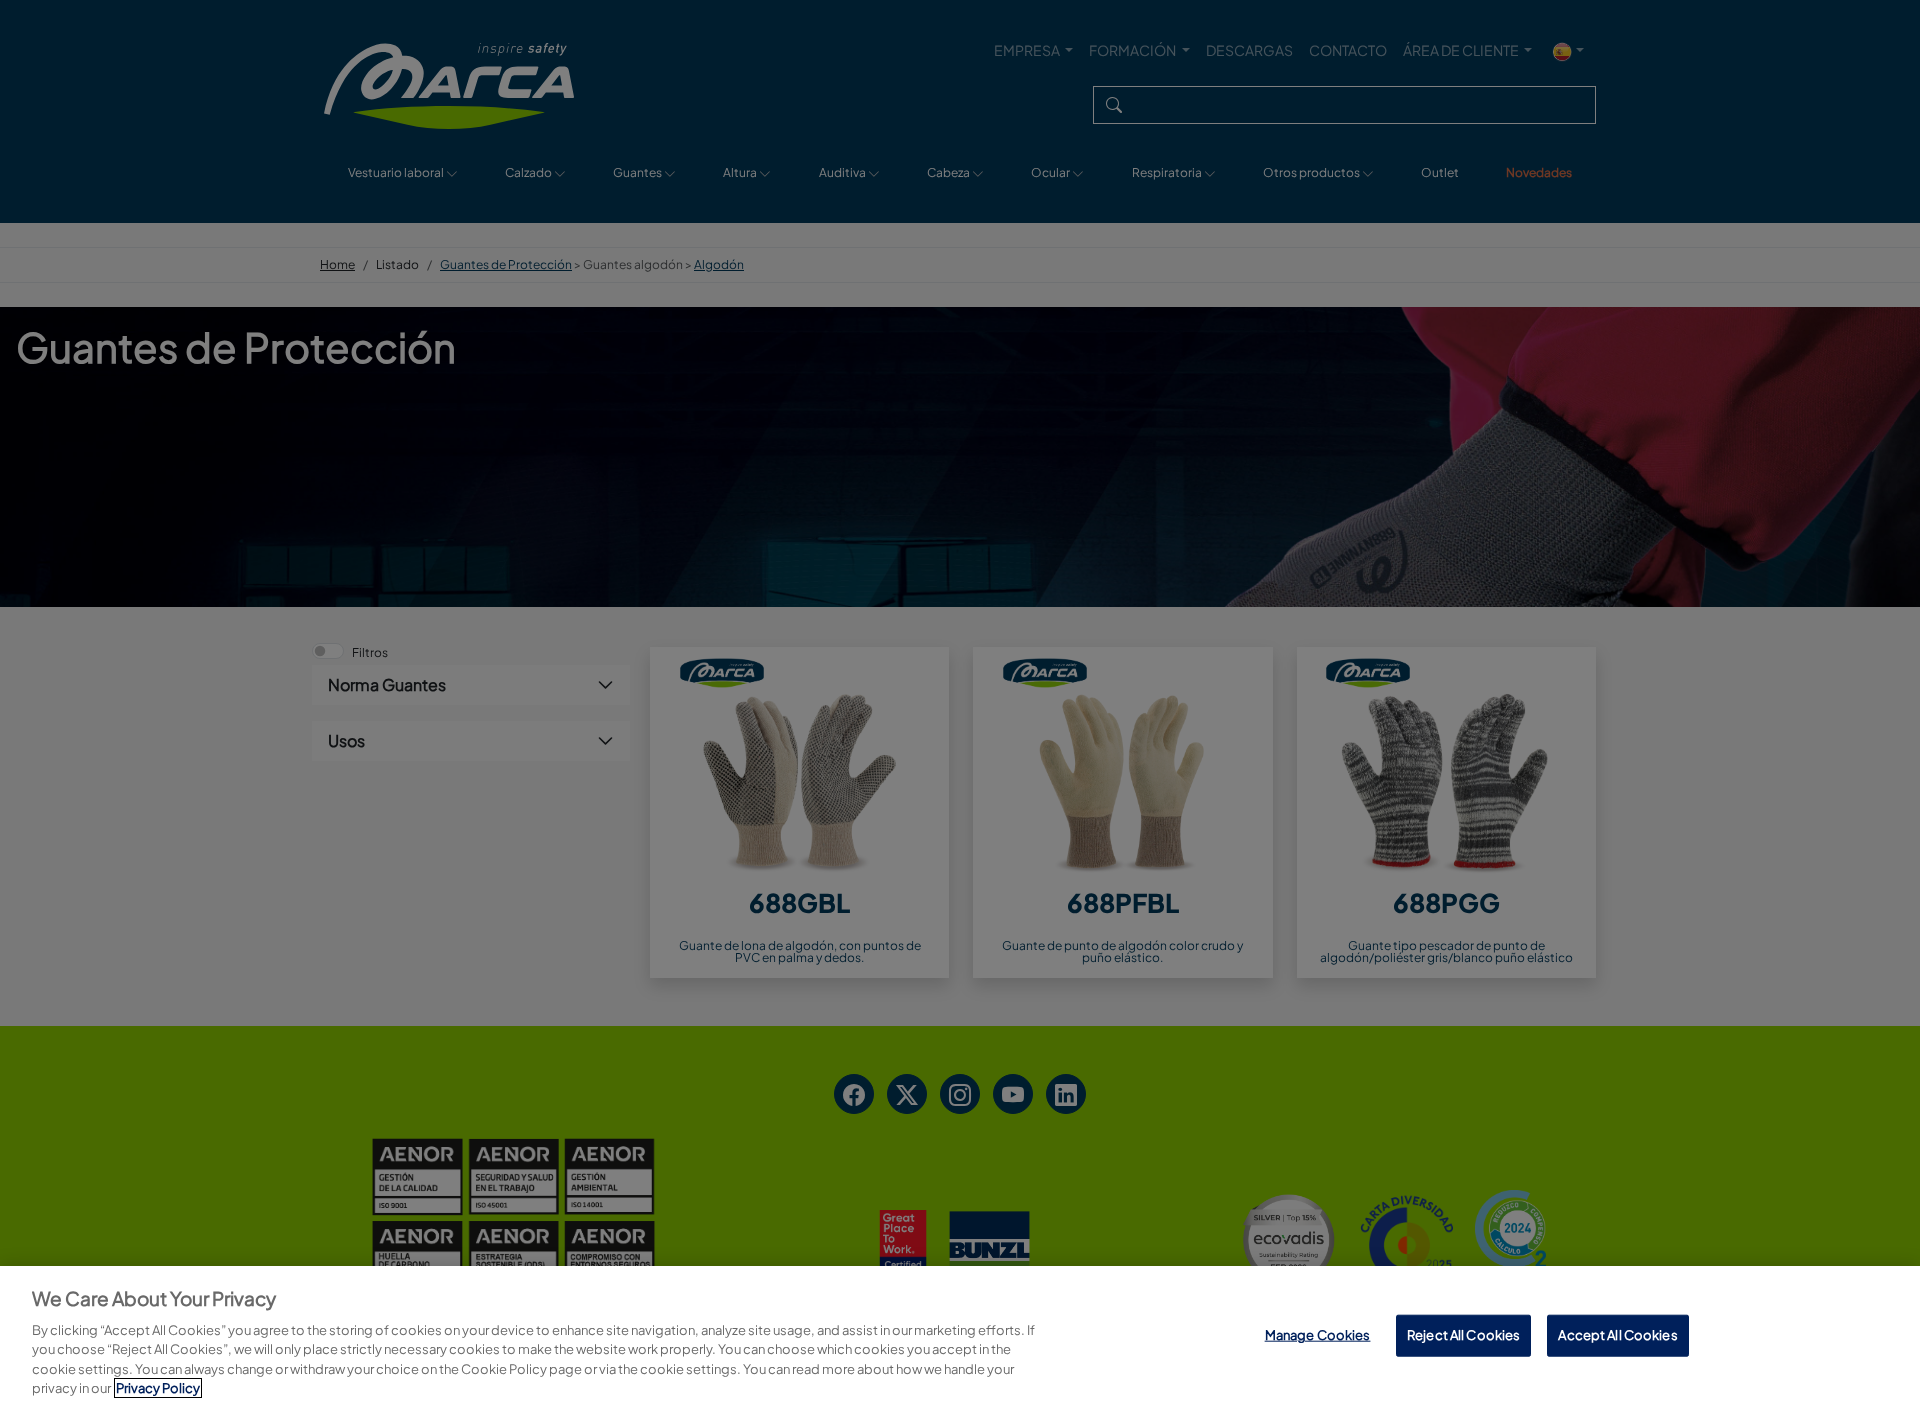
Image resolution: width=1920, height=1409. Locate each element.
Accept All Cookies (1617, 1335)
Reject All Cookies (1463, 1335)
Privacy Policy (158, 1388)
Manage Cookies (1318, 1335)
